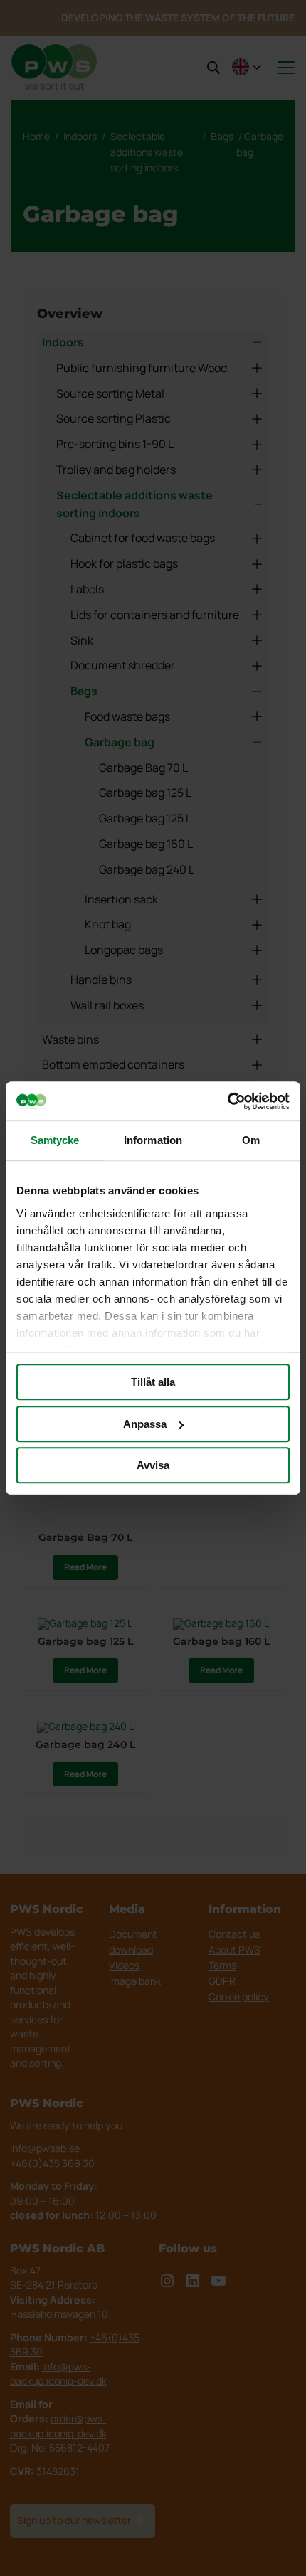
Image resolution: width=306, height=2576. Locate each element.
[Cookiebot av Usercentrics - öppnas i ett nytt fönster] (227, 1101)
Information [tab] (153, 1140)
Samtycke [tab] (55, 1140)
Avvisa (153, 1465)
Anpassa (145, 1424)
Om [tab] (251, 1140)
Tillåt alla (153, 1382)
